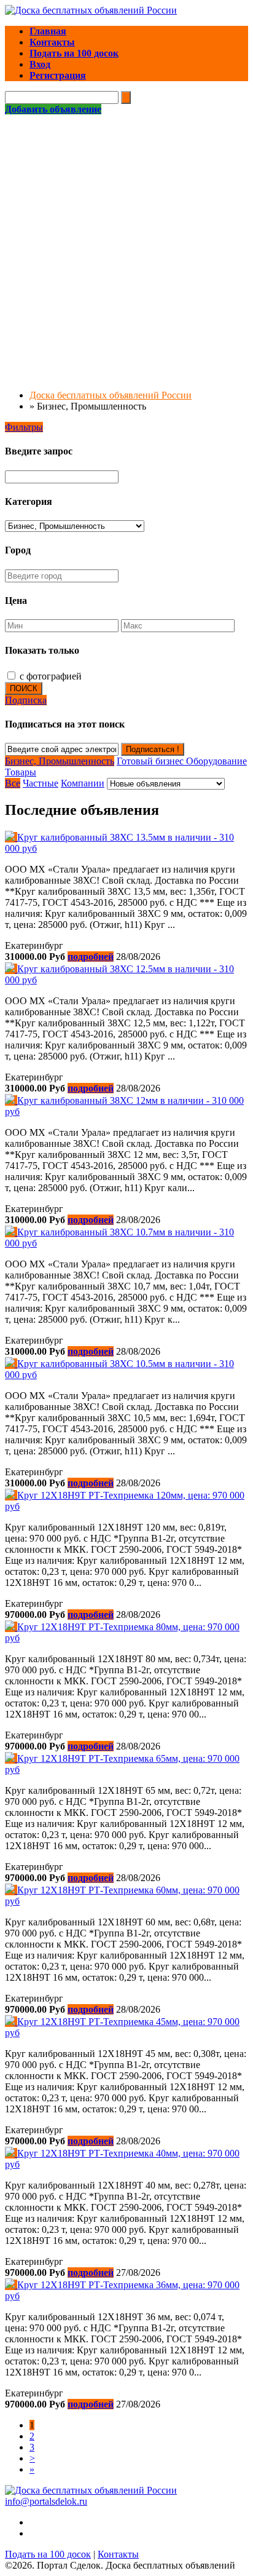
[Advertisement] (126, 248)
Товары (21, 772)
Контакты (118, 2554)
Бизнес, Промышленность (60, 761)
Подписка (26, 700)
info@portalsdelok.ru (46, 2501)
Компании (83, 783)
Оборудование (216, 761)
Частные (41, 783)
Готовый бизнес (151, 761)
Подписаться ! (153, 749)
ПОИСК (24, 688)
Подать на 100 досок (48, 2554)
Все (13, 783)
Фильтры (24, 427)
